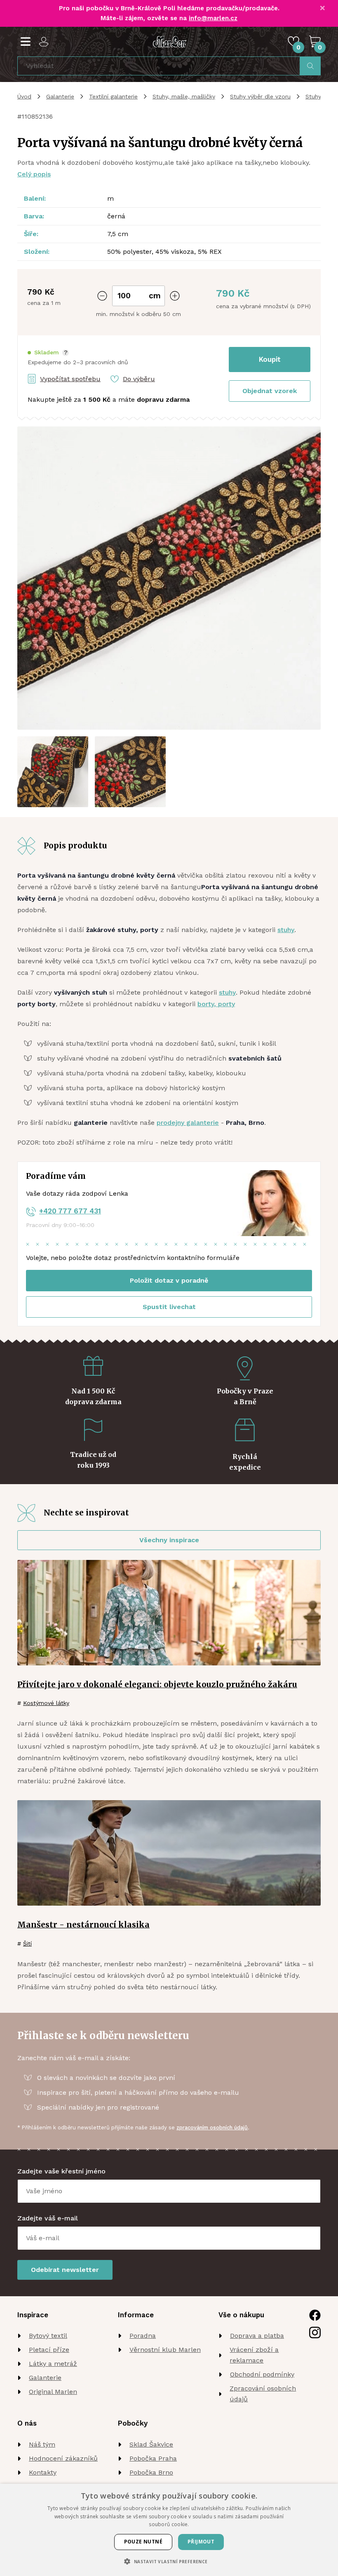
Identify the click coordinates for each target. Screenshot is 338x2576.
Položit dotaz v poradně (169, 1280)
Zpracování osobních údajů (263, 2394)
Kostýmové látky (46, 1703)
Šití (27, 1944)
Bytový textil (48, 2336)
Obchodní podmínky (262, 2374)
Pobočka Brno (151, 2472)
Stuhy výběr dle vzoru (260, 96)
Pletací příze (49, 2350)
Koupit (270, 359)
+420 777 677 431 (70, 1211)
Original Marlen (53, 2392)
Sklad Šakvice (151, 2444)
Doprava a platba (257, 2336)
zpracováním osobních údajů (212, 2128)
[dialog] (169, 2530)
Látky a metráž (53, 2364)
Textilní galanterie (113, 96)
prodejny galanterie (188, 1123)
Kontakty (43, 2472)
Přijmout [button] (201, 2542)
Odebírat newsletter (65, 2270)
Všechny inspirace (169, 1540)
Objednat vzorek (270, 391)
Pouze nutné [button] (143, 2542)
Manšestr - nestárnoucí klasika (83, 1925)
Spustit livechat (169, 1307)
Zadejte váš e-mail (48, 2218)
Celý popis (34, 174)
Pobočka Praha (153, 2458)
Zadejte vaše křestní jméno (61, 2171)
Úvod (24, 96)
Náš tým (42, 2444)
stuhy (286, 930)
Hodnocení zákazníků (63, 2458)
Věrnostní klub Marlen (165, 2350)
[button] (48, 352)
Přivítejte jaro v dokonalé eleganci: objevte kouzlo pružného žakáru (157, 1684)
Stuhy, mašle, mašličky (184, 96)
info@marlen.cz (213, 18)
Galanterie (60, 96)
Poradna (143, 2336)
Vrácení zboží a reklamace (254, 2355)
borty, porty (216, 1004)
